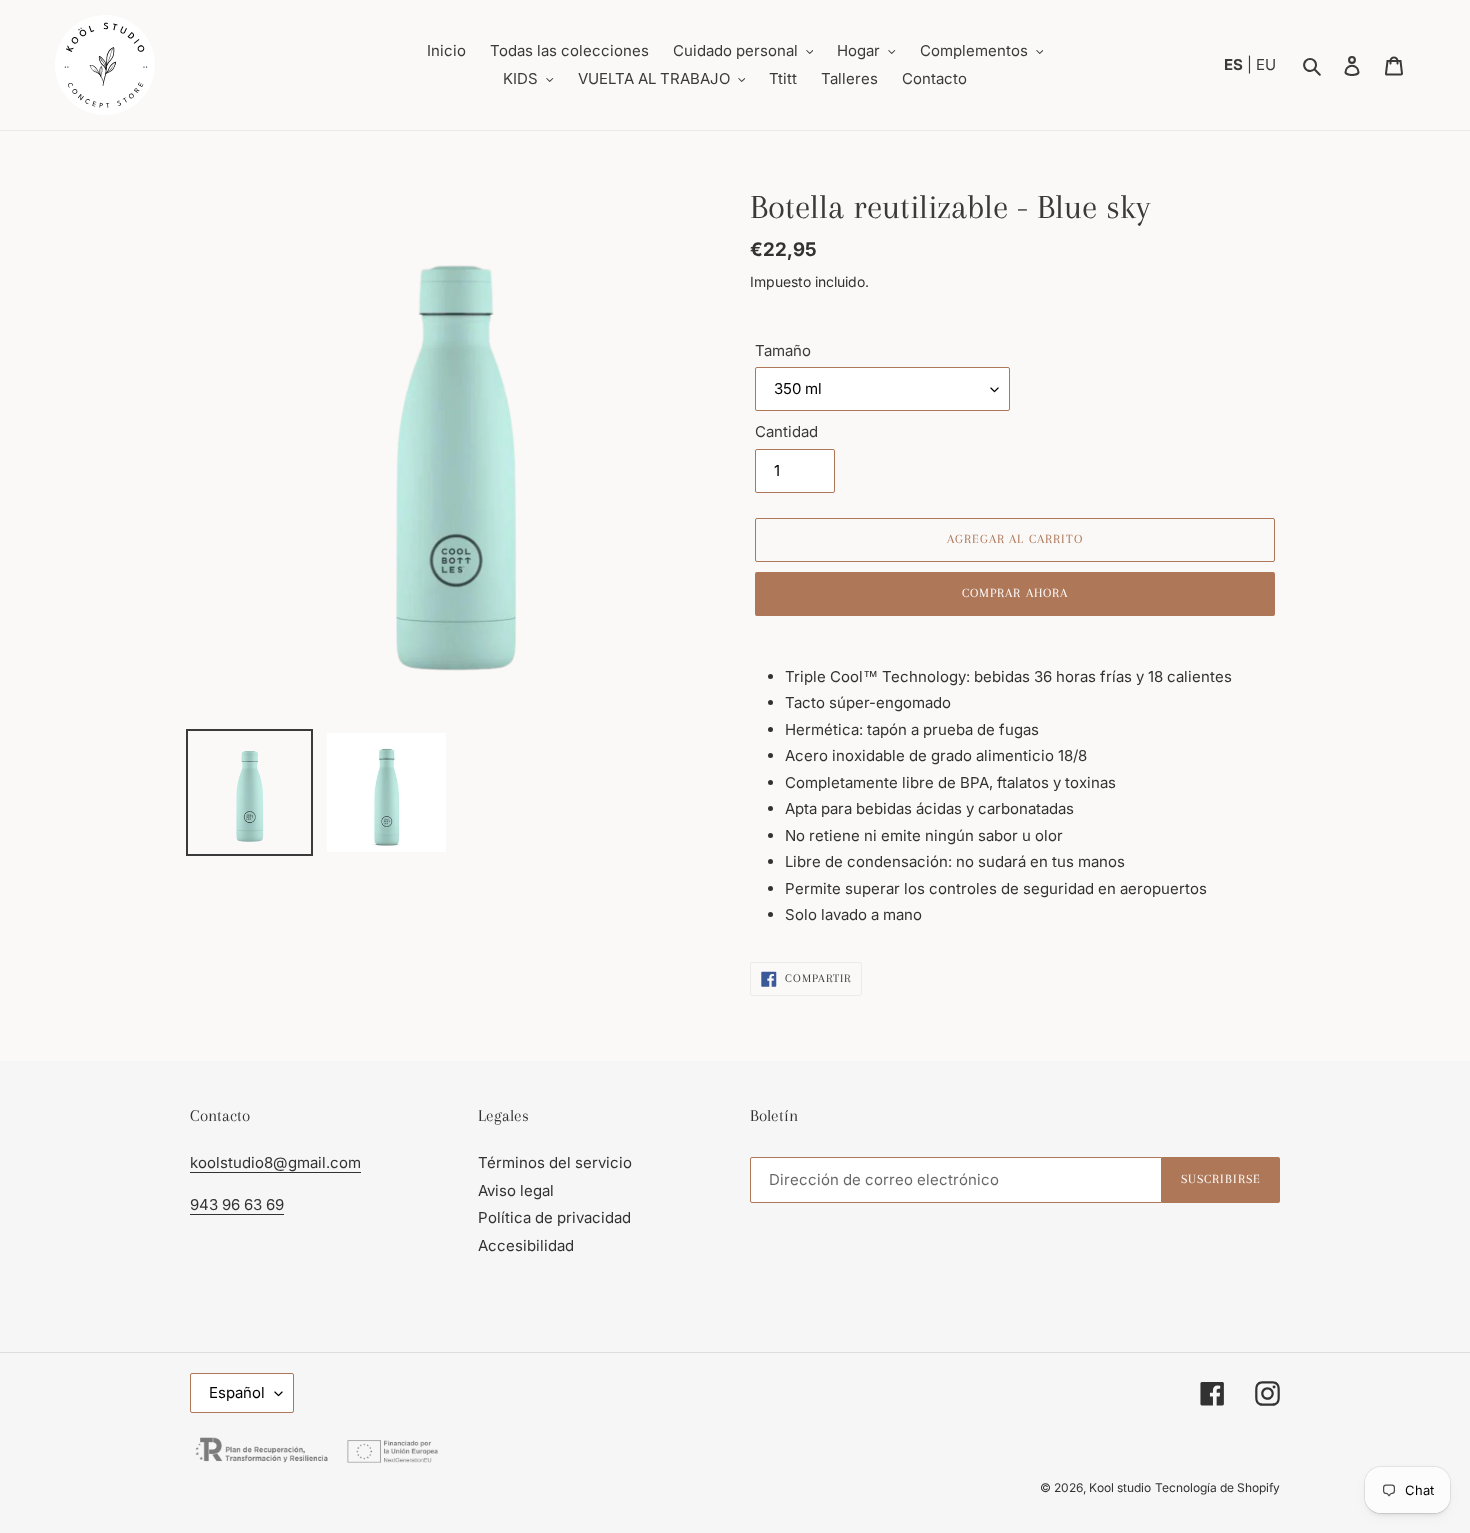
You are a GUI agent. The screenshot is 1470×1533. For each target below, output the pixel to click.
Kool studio (1120, 1487)
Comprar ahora (1015, 593)
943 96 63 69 (237, 1204)
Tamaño (783, 350)
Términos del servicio (555, 1162)
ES (1235, 64)
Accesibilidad (526, 1245)
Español (237, 1392)
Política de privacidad (554, 1217)
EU (1266, 64)
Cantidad (786, 431)
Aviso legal (516, 1190)
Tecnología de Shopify (1217, 1487)
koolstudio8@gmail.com (275, 1162)
